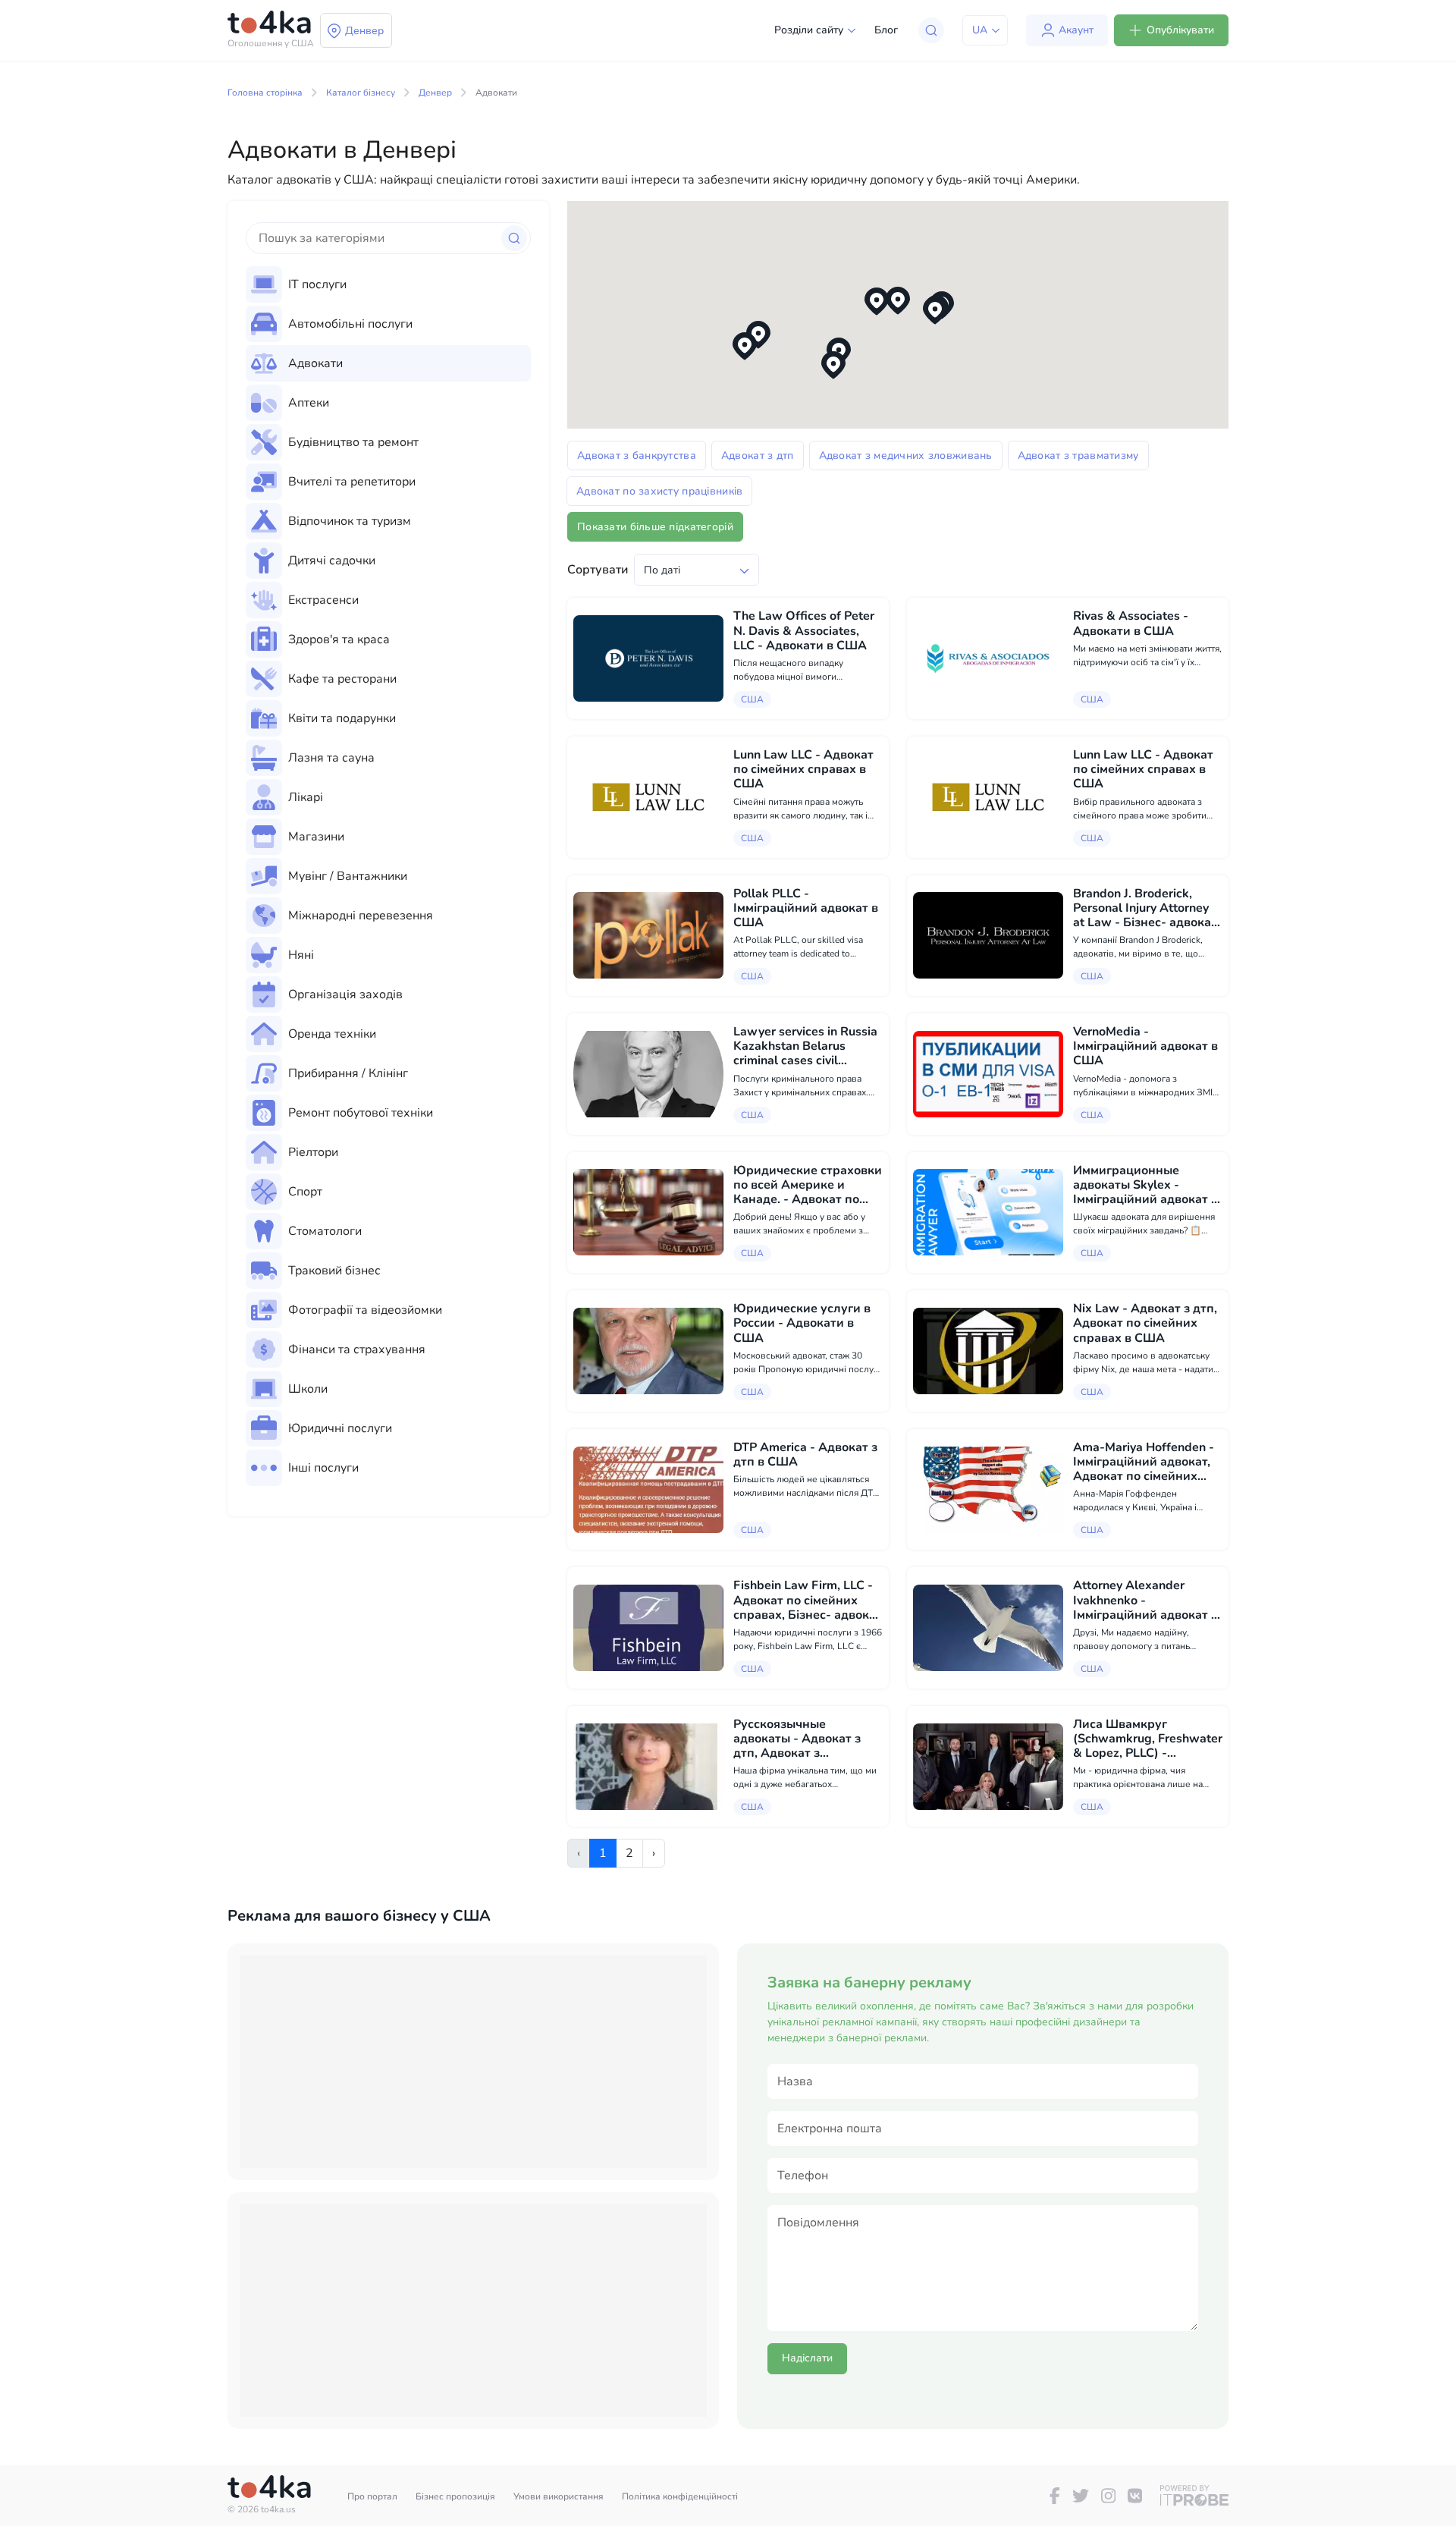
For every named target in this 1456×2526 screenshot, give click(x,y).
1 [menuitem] (603, 1853)
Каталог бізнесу (361, 93)
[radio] (388, 284)
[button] (898, 301)
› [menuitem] (654, 1853)
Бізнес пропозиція (455, 2496)
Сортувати (598, 570)
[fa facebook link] (1055, 2496)
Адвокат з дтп (758, 456)
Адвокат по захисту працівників (659, 491)
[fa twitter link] (1081, 2496)
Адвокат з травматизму (1078, 456)
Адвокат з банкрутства (637, 456)
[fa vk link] (1135, 2496)
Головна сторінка (265, 93)
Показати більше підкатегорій (655, 527)
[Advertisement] (473, 2062)
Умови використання (559, 2496)
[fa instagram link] (1108, 2496)
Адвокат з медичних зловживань (906, 456)
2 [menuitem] (629, 1853)
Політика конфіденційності (680, 2496)
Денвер (435, 93)
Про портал (372, 2496)
